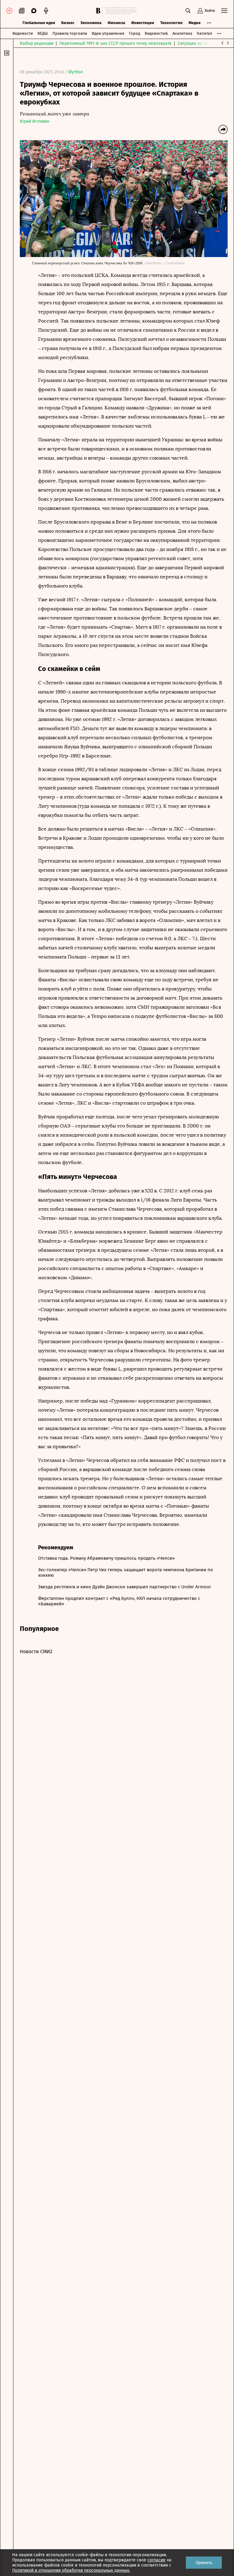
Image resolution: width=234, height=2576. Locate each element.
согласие (156, 2560)
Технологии (171, 23)
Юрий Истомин (35, 121)
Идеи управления (108, 33)
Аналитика (182, 33)
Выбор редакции (37, 43)
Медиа (195, 23)
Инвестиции (143, 23)
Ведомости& (156, 33)
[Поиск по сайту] (188, 11)
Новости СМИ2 (36, 1651)
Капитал (204, 33)
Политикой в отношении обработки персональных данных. (71, 2570)
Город (135, 33)
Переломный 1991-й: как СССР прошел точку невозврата (115, 43)
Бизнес (68, 23)
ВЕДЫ (43, 33)
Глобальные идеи (39, 23)
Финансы (116, 23)
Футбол (76, 72)
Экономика (91, 23)
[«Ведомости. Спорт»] (99, 11)
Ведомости (23, 33)
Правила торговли (70, 33)
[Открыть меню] (224, 11)
